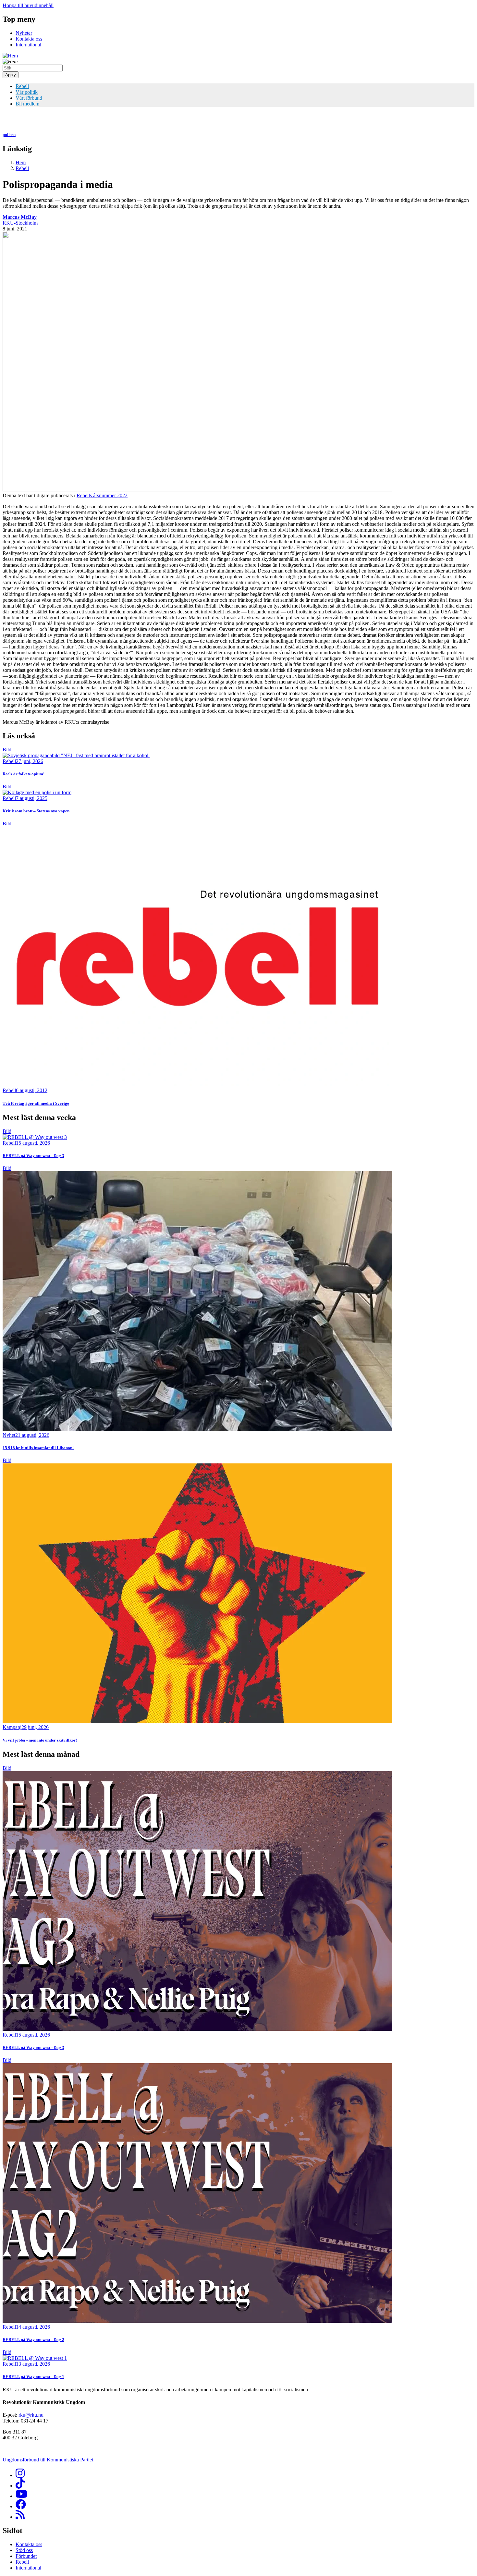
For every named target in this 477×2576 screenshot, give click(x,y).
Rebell (22, 86)
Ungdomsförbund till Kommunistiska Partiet (48, 2460)
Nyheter (24, 33)
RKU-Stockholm (20, 223)
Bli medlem (27, 104)
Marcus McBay (20, 217)
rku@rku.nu (31, 2415)
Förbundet (26, 2556)
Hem (21, 162)
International (28, 45)
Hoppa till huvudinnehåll (28, 5)
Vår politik (27, 92)
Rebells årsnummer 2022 (102, 495)
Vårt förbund (29, 98)
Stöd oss (24, 2550)
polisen (9, 135)
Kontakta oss (29, 39)
